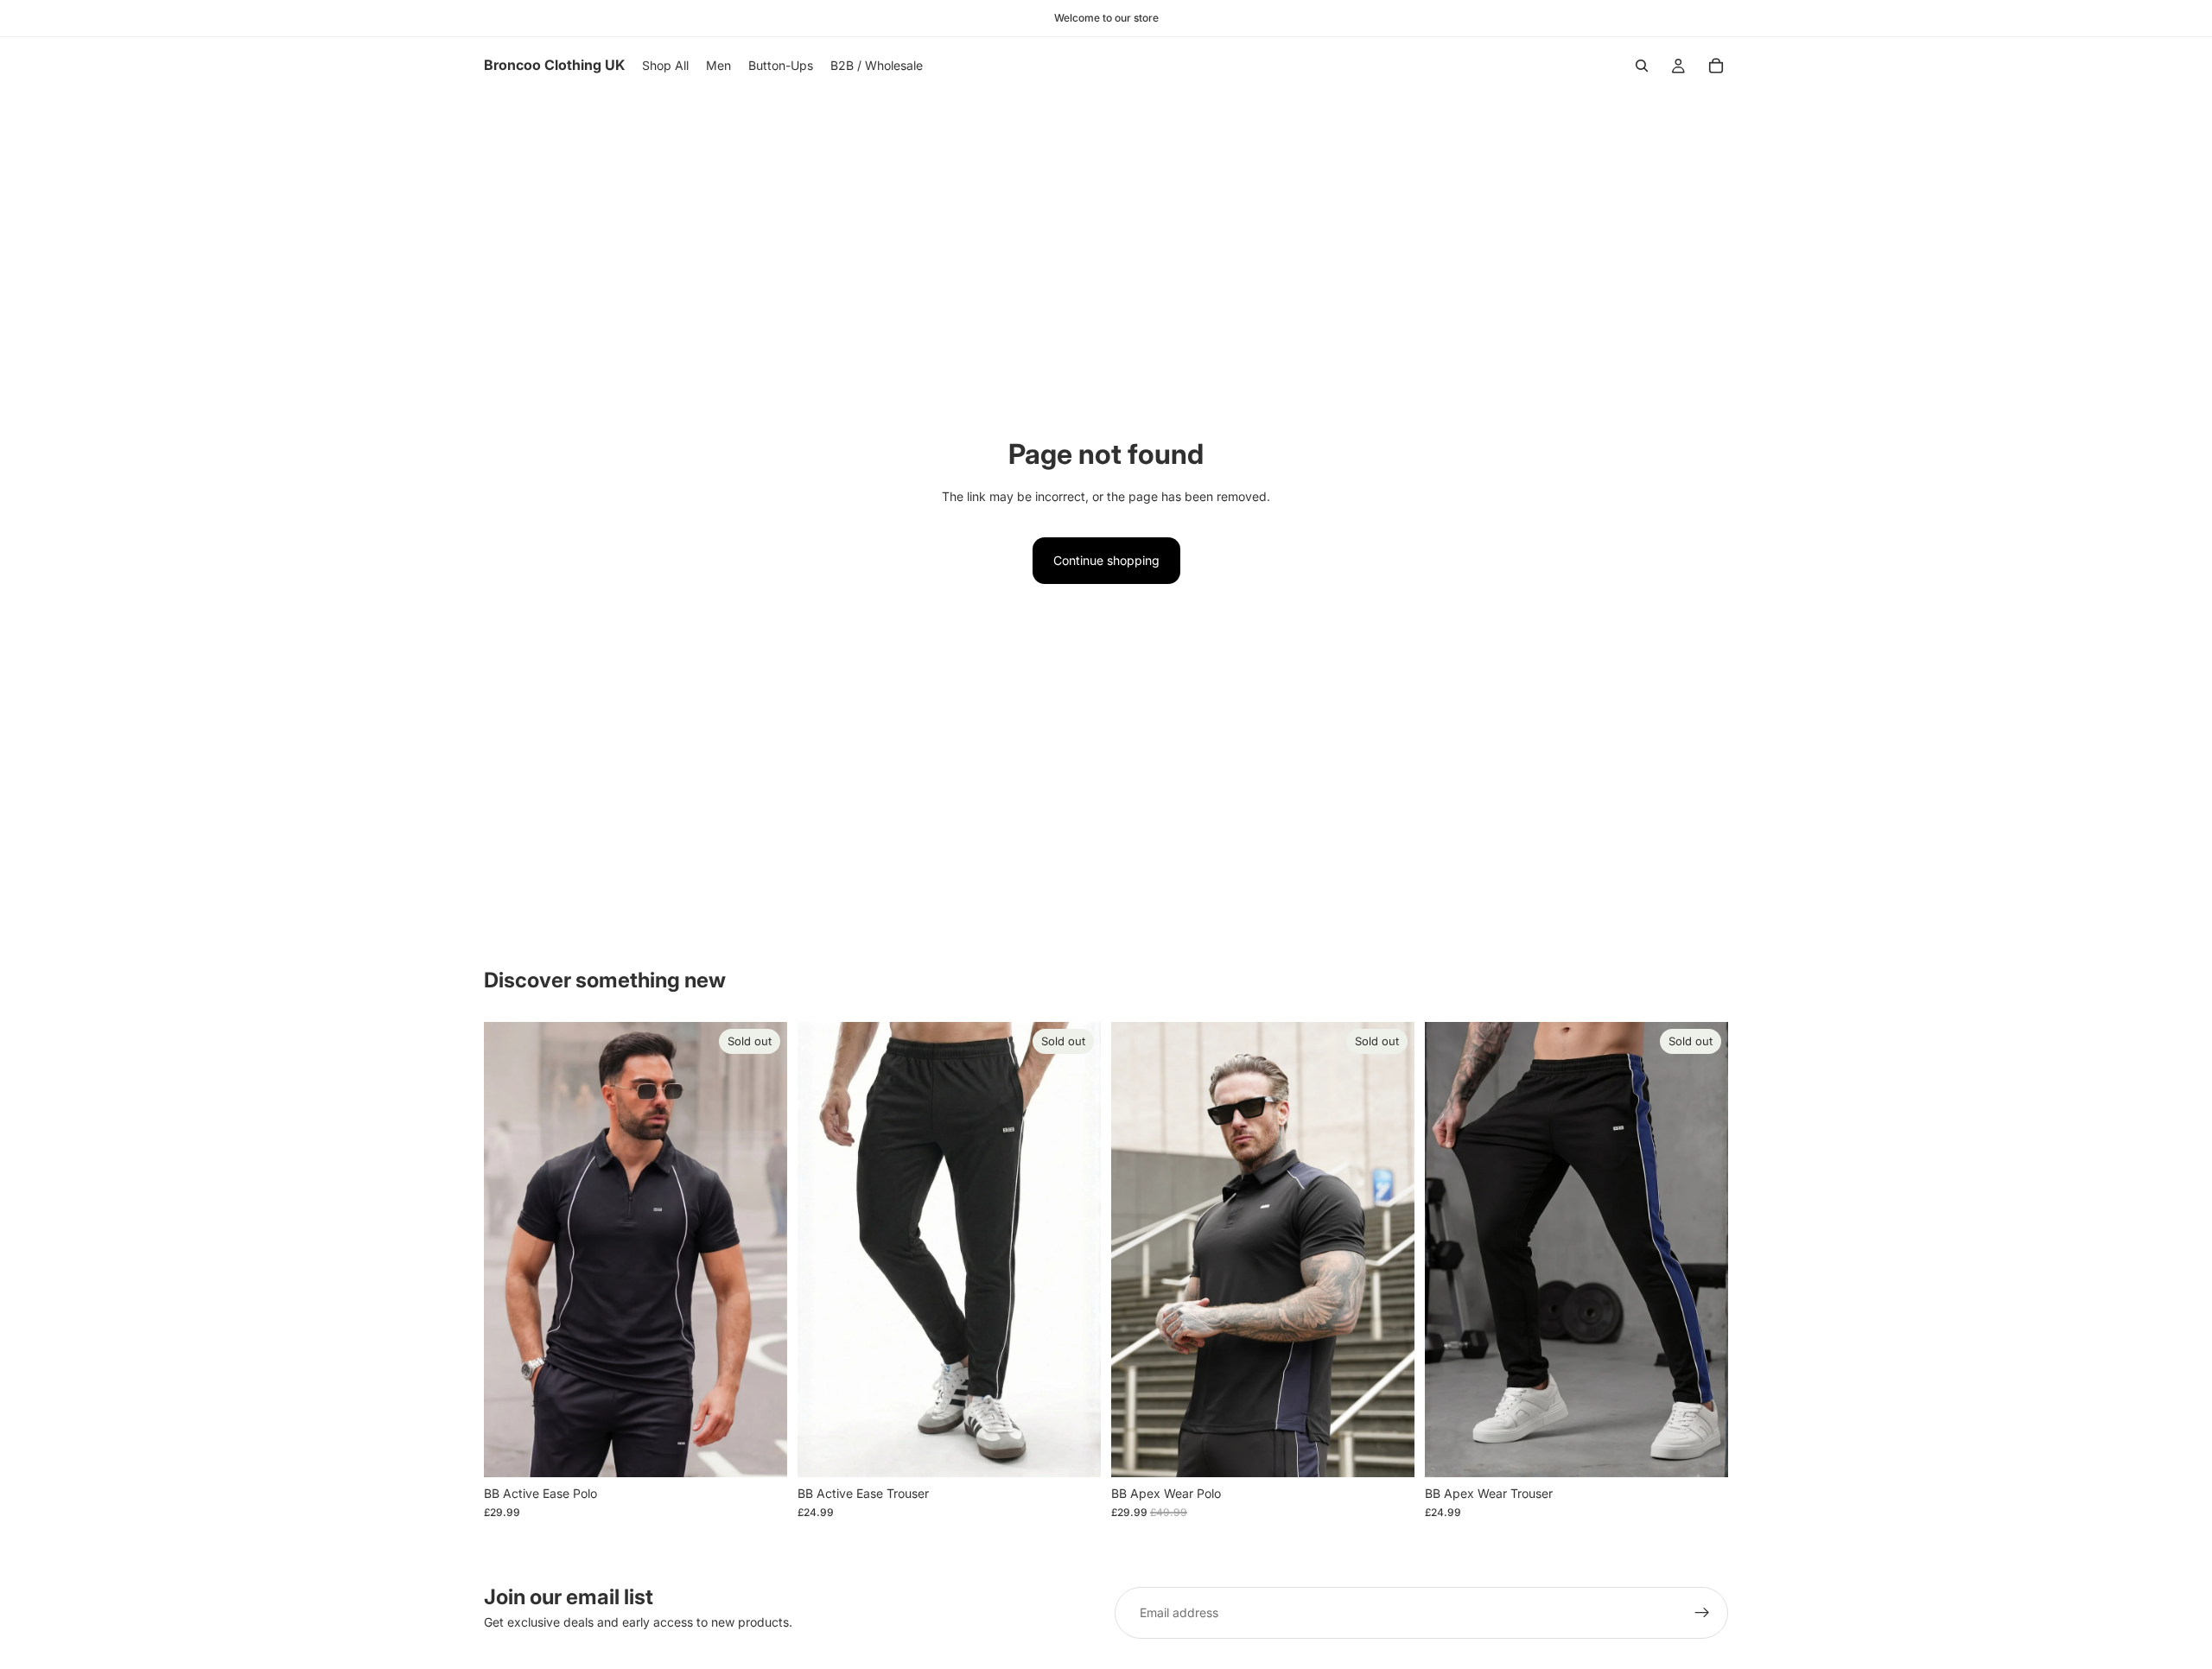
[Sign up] (1702, 1613)
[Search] (1642, 66)
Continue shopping (1106, 560)
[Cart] (1716, 66)
